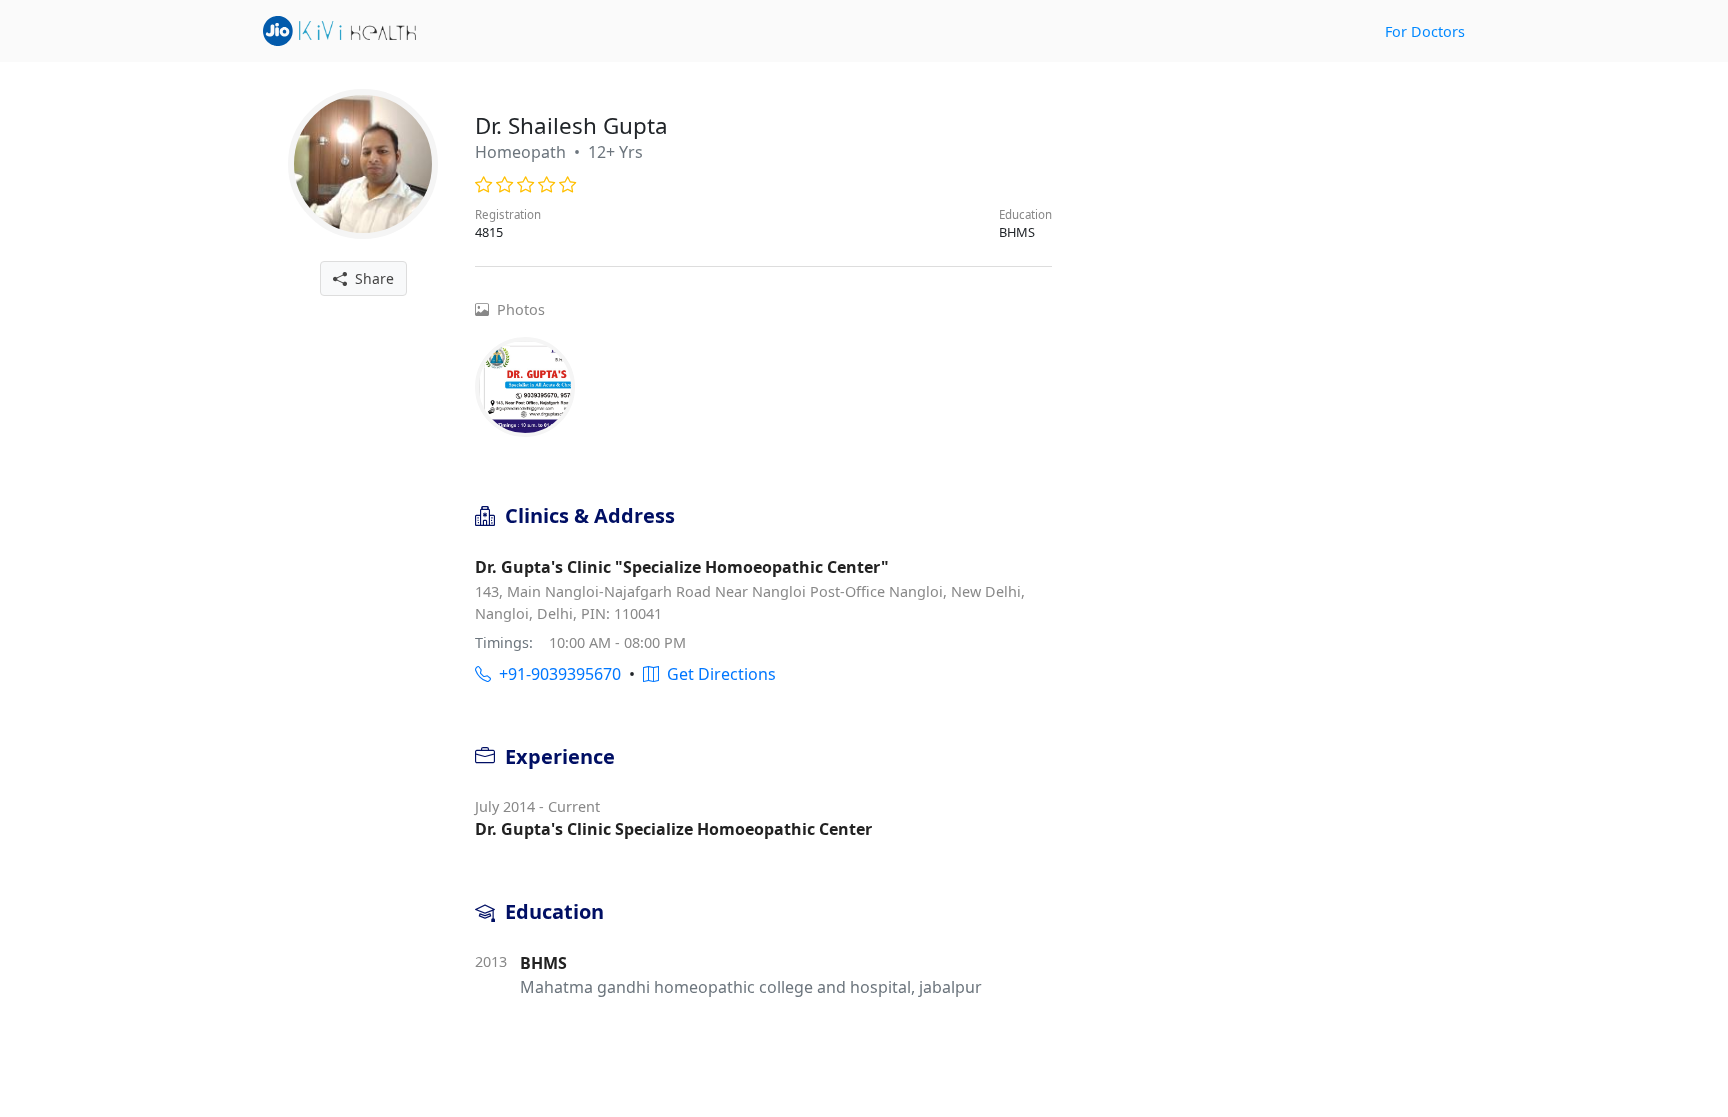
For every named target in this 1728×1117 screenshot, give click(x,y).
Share (370, 278)
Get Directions (717, 674)
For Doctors (1425, 31)
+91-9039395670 (556, 674)
